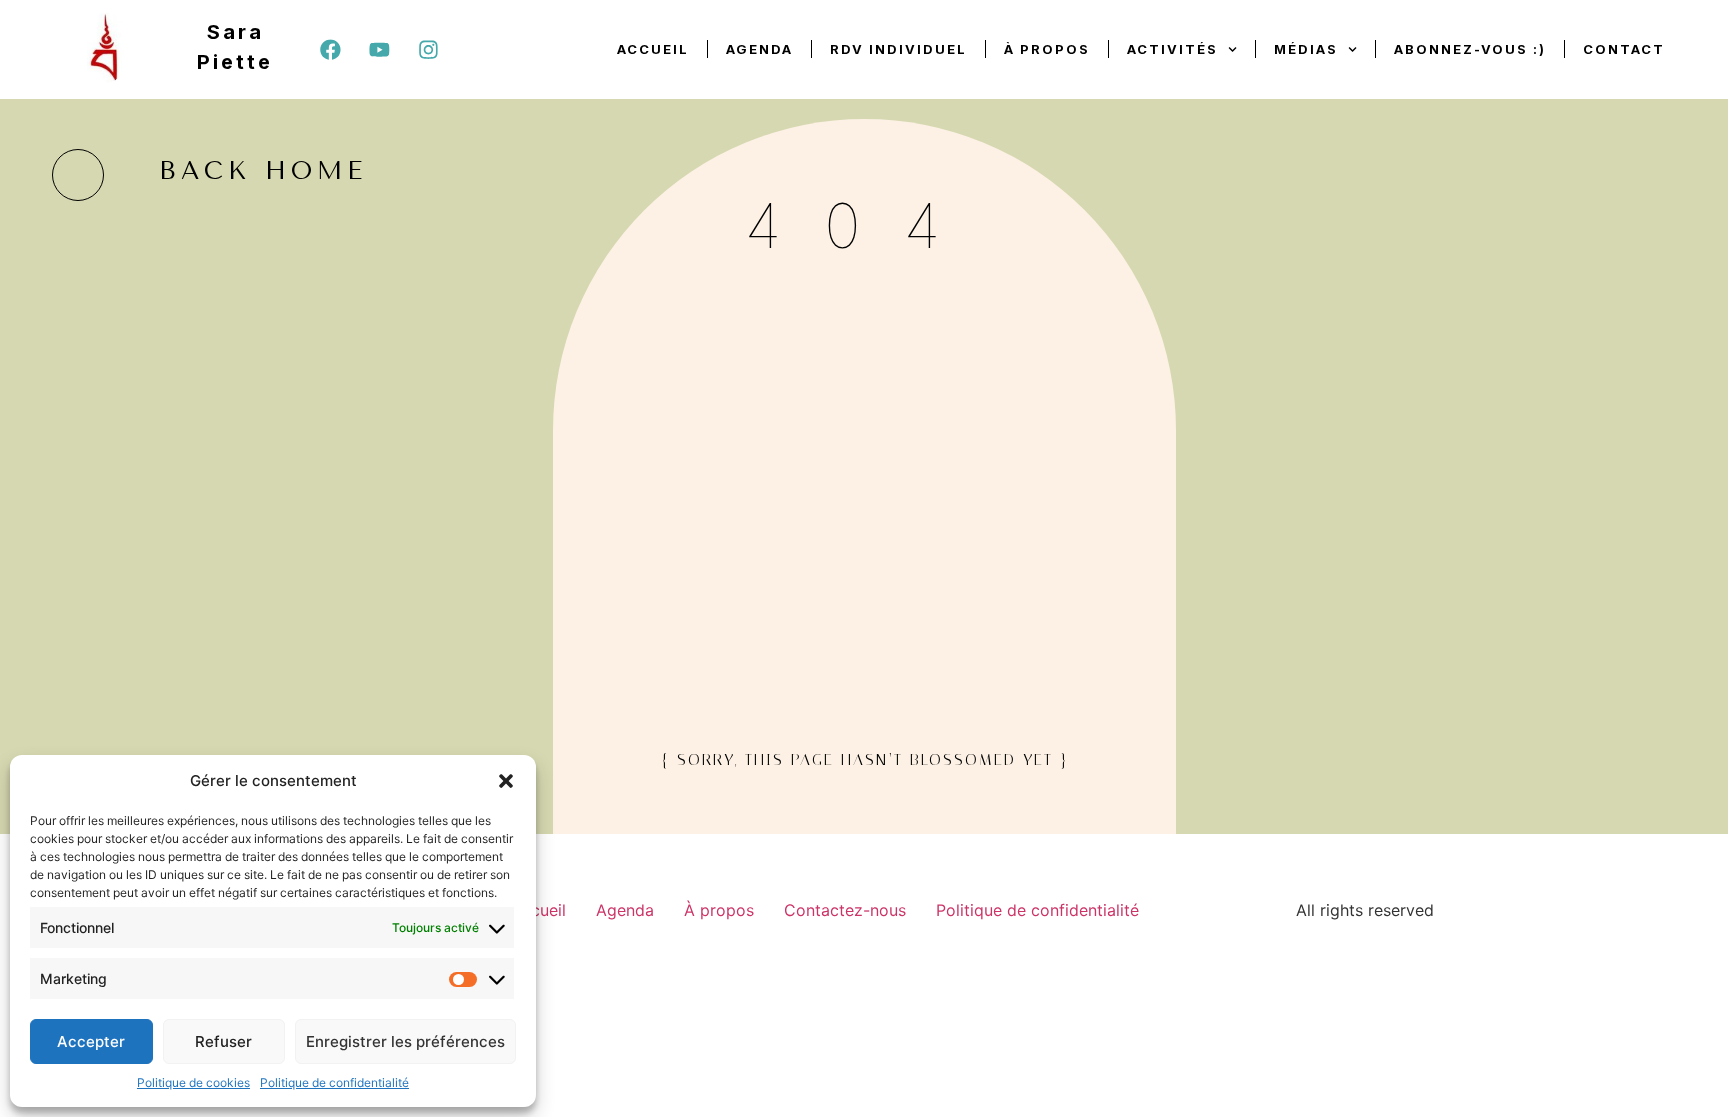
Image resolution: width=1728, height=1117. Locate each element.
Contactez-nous (845, 910)
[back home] (78, 175)
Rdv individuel (898, 49)
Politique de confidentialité (334, 1082)
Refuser (223, 1041)
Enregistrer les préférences (405, 1041)
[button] (506, 781)
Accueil (653, 49)
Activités (1172, 49)
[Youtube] (378, 49)
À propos (1047, 49)
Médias (1306, 49)
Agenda (759, 49)
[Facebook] (329, 49)
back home (263, 170)
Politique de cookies (193, 1082)
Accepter (91, 1041)
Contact (1624, 49)
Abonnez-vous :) (1470, 49)
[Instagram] (427, 49)
